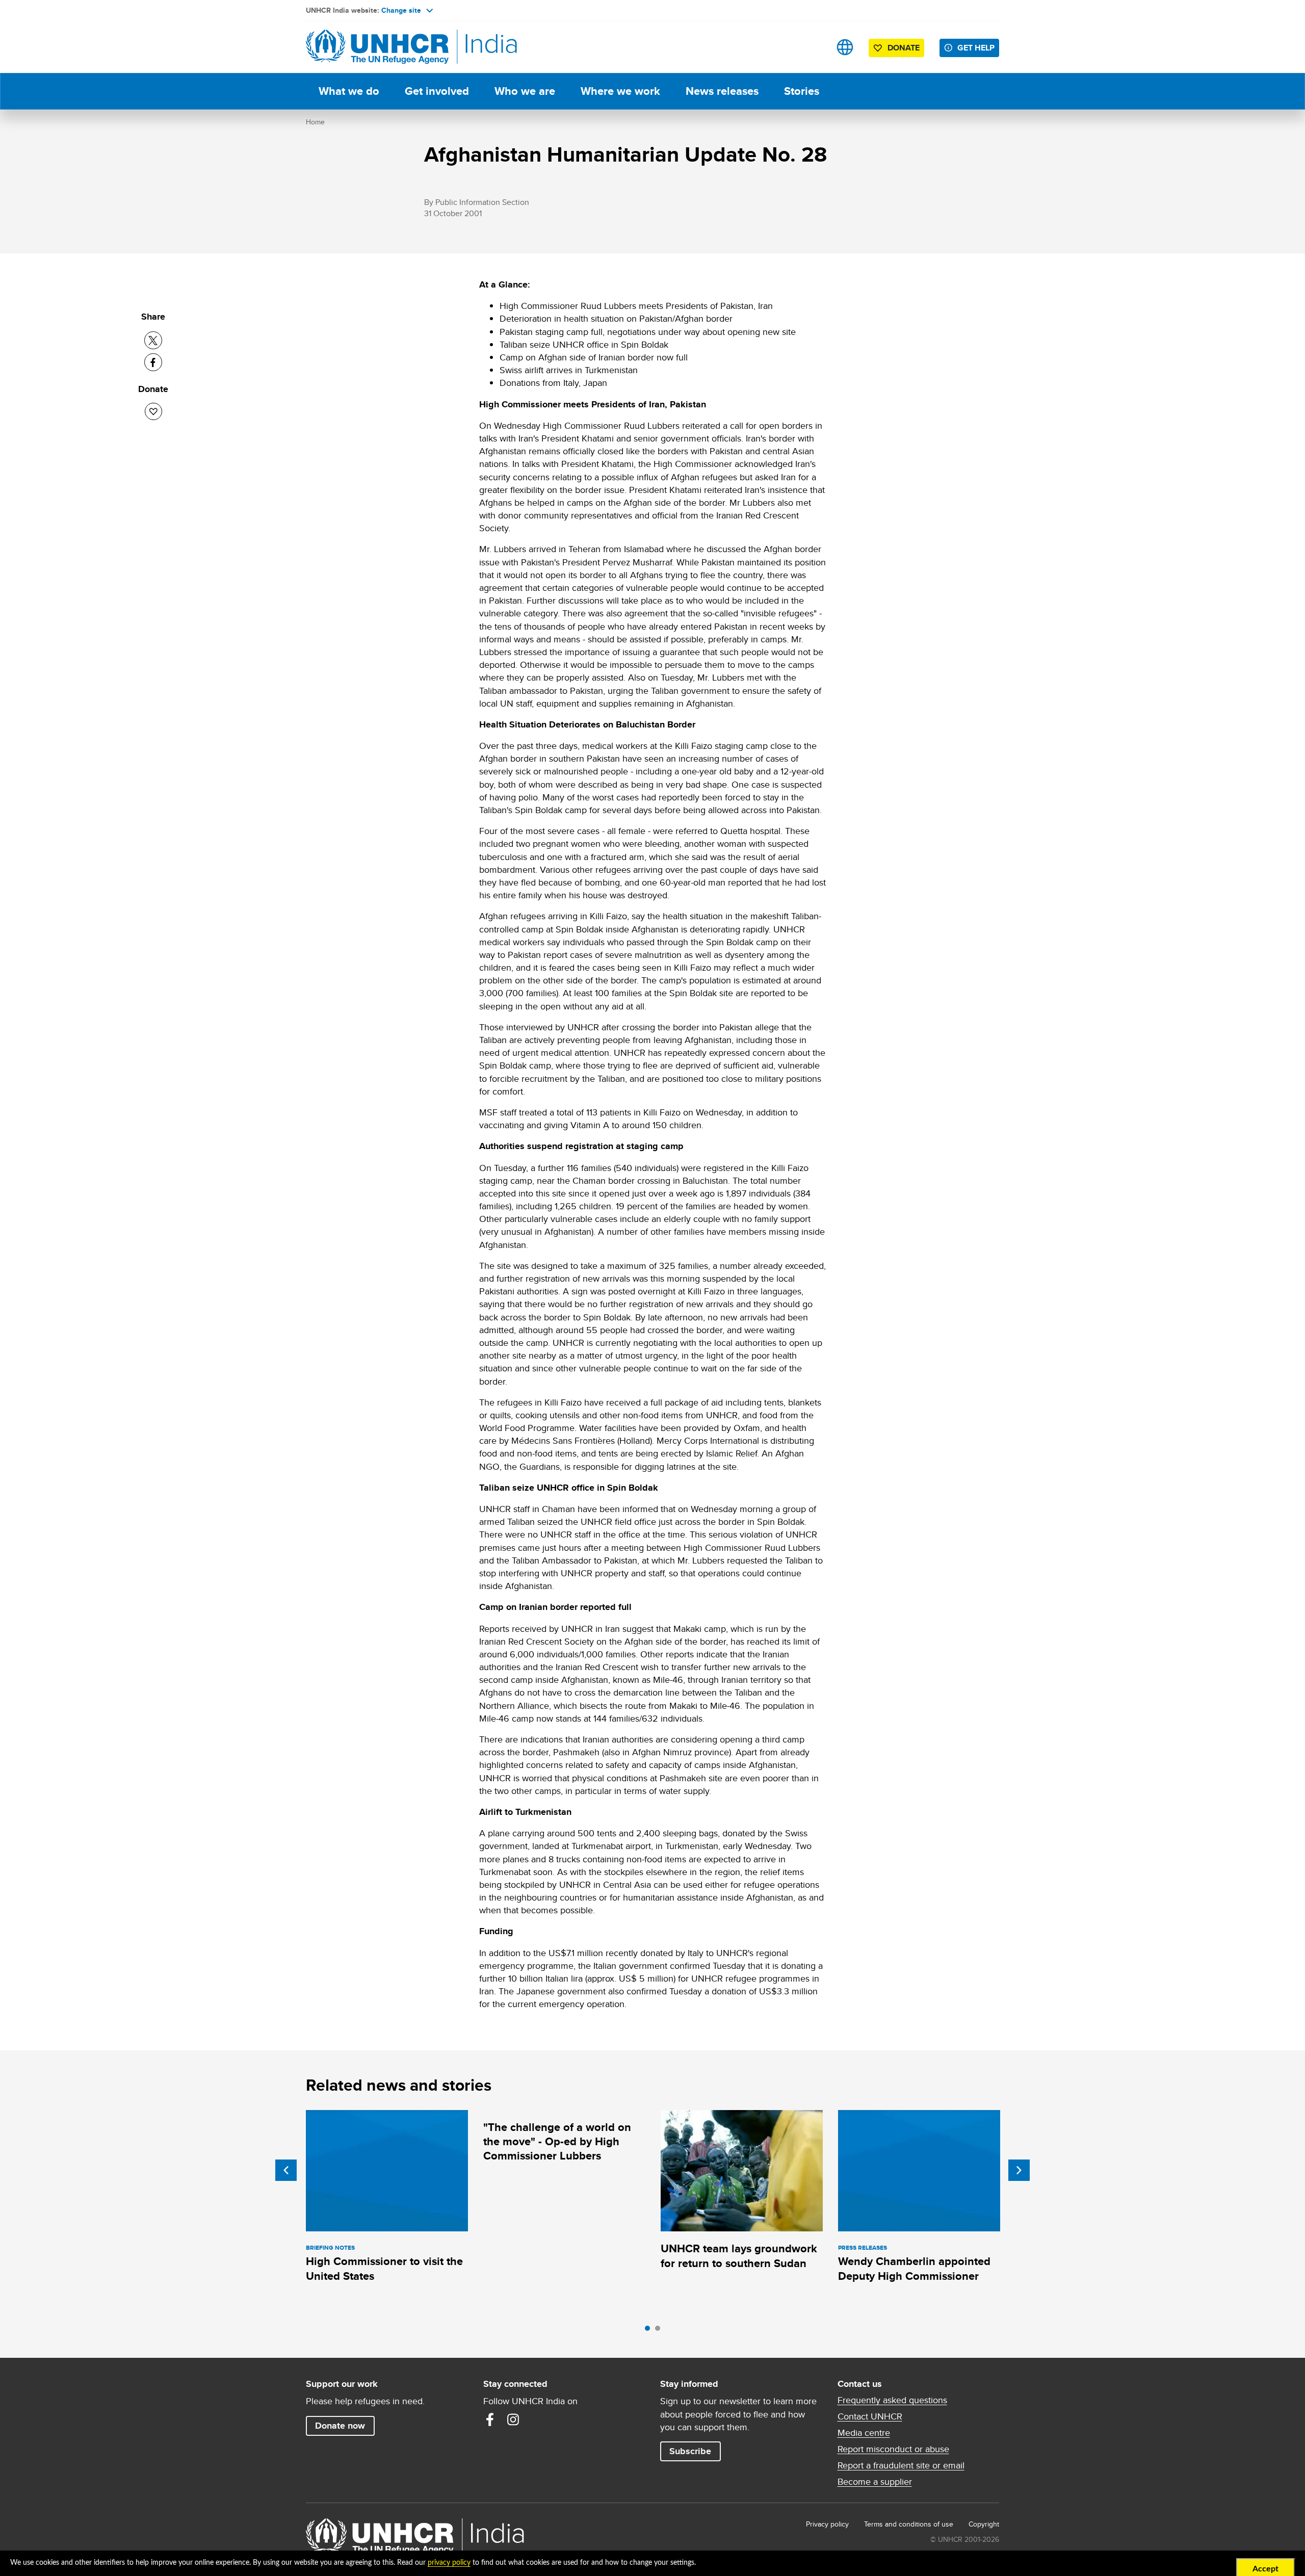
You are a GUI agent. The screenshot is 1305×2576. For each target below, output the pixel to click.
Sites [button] (845, 47)
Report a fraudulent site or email (901, 2465)
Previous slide (286, 2170)
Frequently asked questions (892, 2400)
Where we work (620, 91)
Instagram (513, 2419)
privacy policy (449, 2563)
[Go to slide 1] (650, 2331)
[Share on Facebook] (153, 362)
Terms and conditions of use (909, 2524)
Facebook (490, 2419)
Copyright (984, 2524)
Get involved (437, 91)
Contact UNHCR (870, 2416)
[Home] (377, 47)
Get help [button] (976, 48)
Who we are (525, 91)
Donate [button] (904, 48)
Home (315, 122)
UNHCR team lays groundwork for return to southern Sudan (739, 2256)
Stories (802, 91)
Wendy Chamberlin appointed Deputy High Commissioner (914, 2268)
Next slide (1019, 2170)
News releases (722, 91)
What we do (349, 91)
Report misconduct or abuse (893, 2449)
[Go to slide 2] (660, 2331)
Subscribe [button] (690, 2451)
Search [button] (813, 47)
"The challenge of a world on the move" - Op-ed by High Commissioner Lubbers (557, 2142)
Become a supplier (875, 2482)
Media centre (864, 2433)
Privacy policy (827, 2524)
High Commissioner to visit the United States (384, 2268)
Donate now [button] (340, 2426)
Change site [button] (401, 10)
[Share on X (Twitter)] (153, 340)
